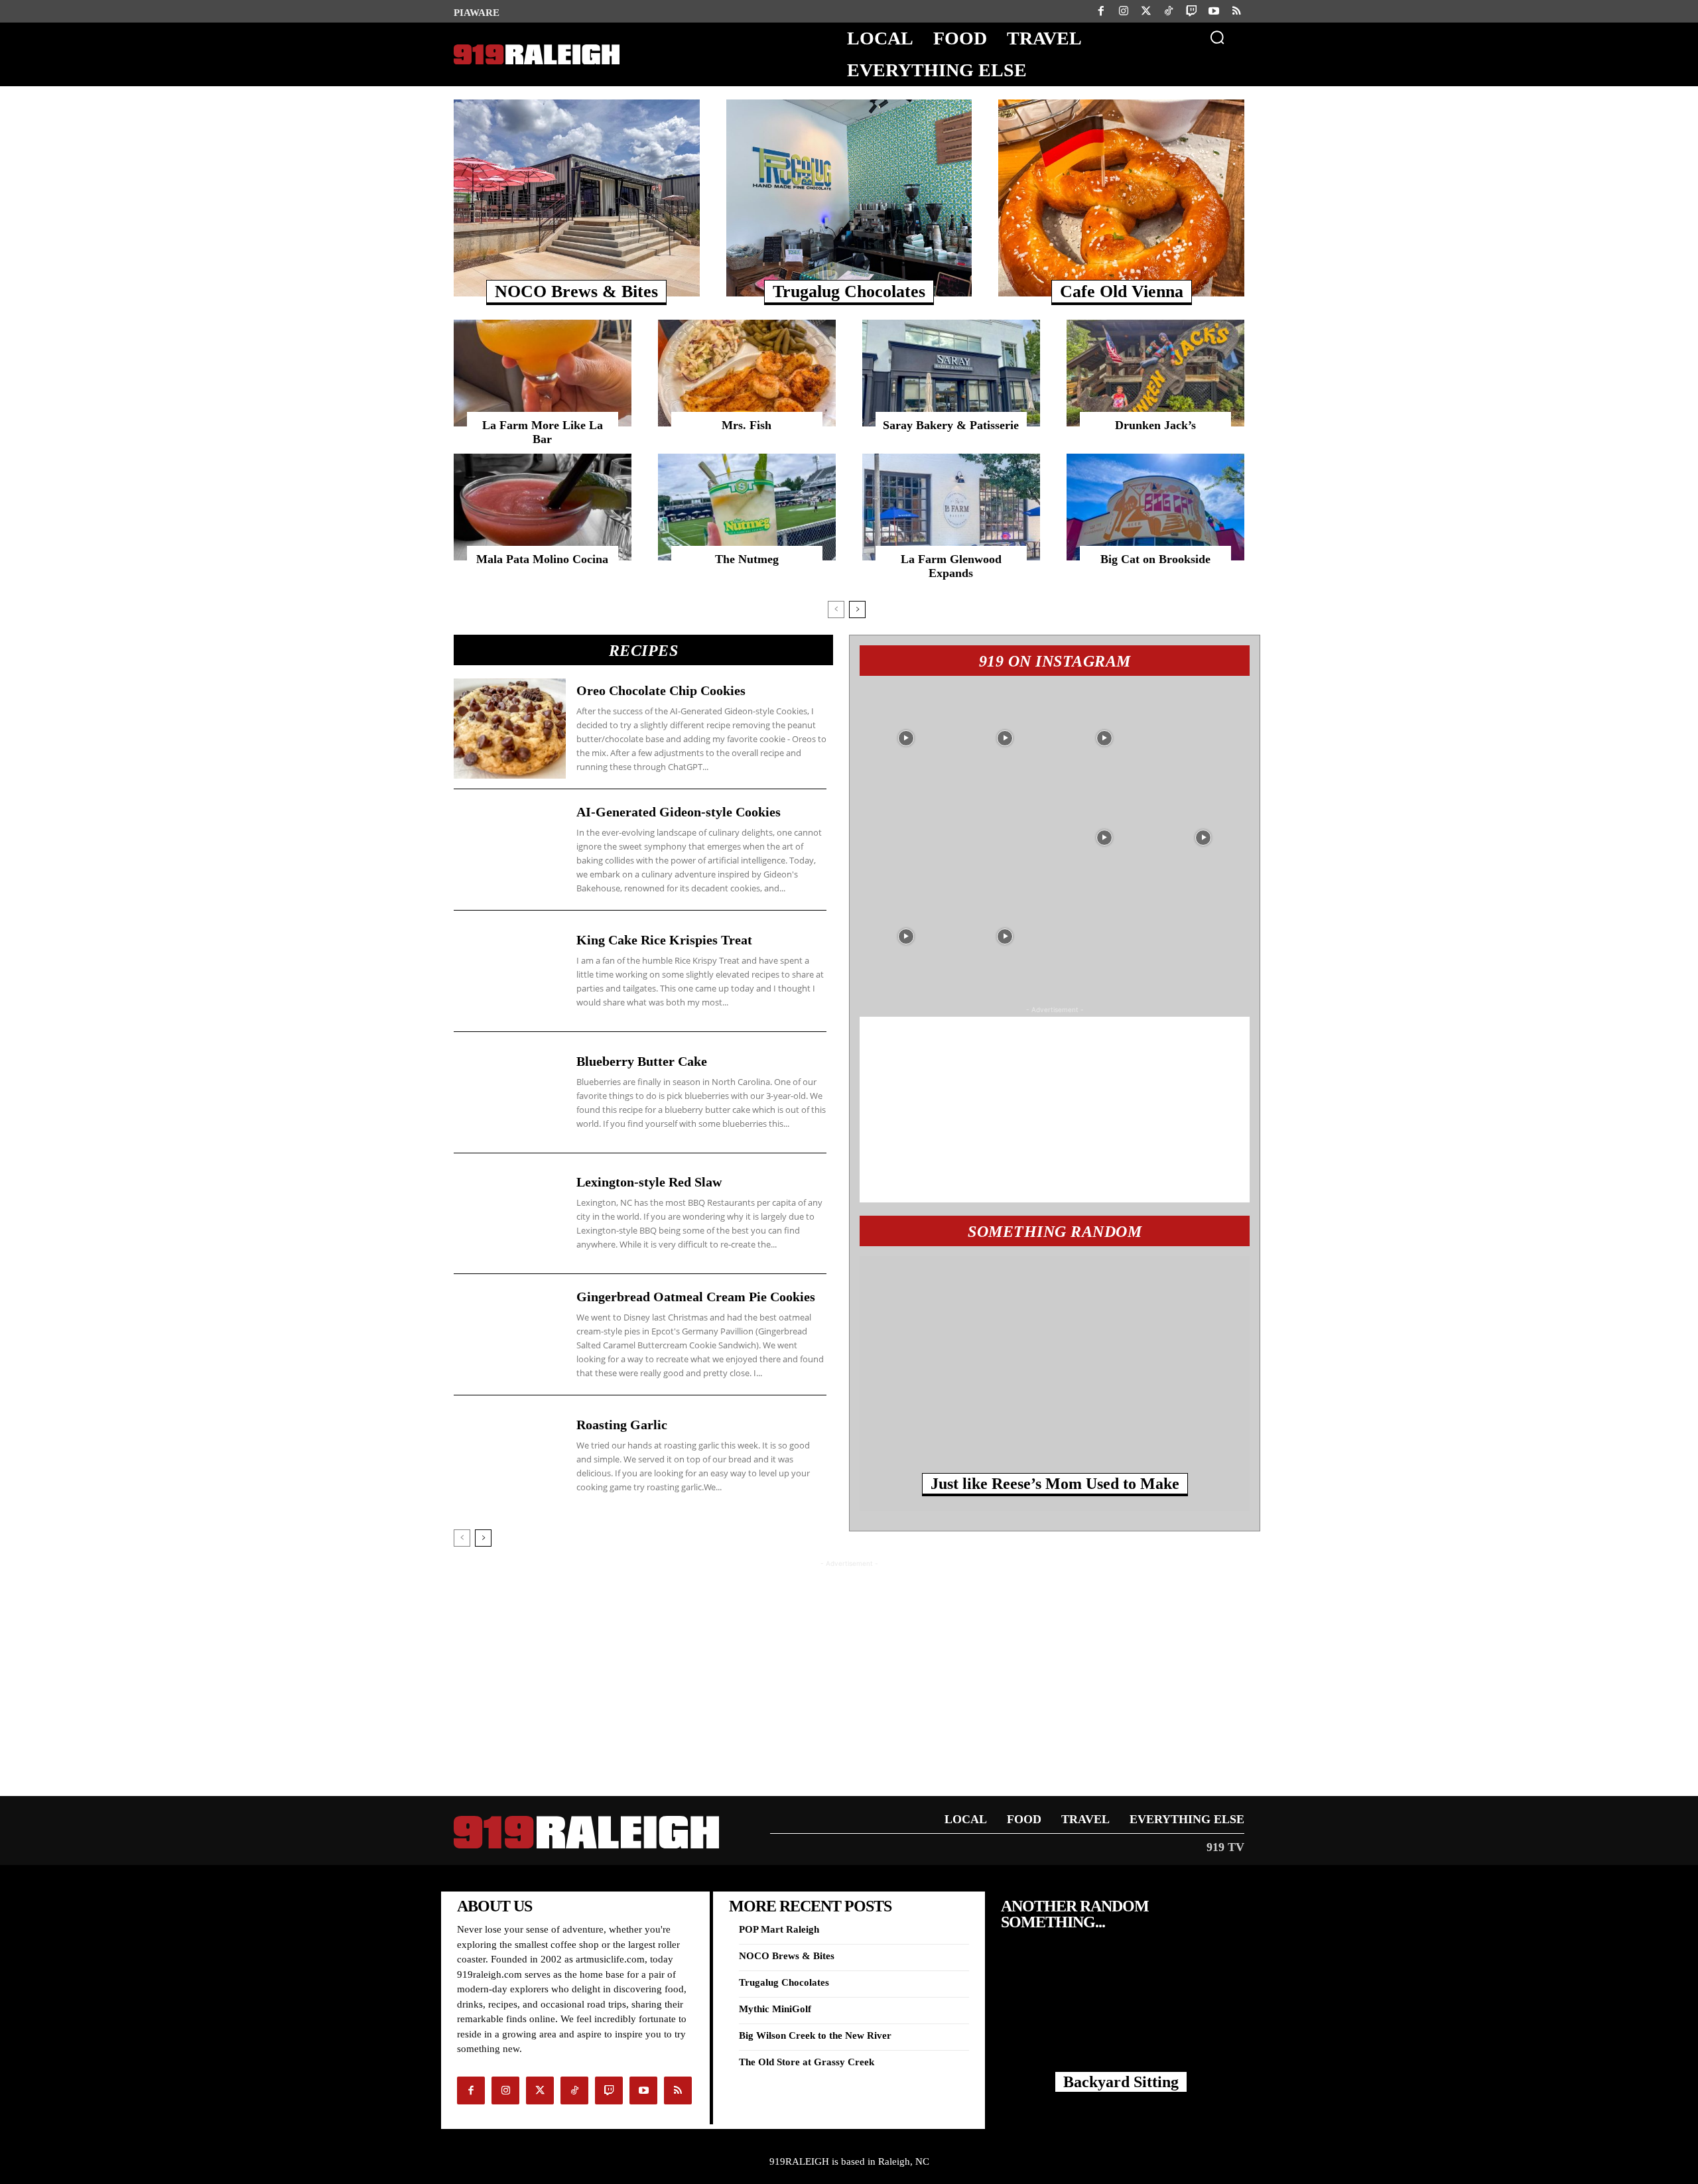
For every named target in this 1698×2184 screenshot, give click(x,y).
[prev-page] (836, 610)
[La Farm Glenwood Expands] (951, 507)
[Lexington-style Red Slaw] (510, 1214)
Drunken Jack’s (1155, 425)
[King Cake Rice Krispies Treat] (510, 971)
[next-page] (857, 610)
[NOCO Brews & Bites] (577, 198)
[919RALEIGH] (534, 55)
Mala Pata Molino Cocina (542, 559)
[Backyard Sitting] (1121, 2017)
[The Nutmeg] (747, 507)
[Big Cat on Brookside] (1155, 507)
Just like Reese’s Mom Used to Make (1055, 1484)
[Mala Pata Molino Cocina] (543, 507)
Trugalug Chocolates (849, 291)
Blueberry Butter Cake (642, 1061)
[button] (1217, 37)
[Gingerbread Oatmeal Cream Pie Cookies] (510, 1334)
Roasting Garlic (622, 1425)
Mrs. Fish (747, 425)
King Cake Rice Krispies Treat (664, 940)
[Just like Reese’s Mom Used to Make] (1055, 1373)
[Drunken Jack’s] (1155, 373)
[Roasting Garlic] (510, 1456)
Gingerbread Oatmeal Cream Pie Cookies (696, 1297)
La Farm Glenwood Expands (951, 566)
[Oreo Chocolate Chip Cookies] (510, 729)
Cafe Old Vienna (1122, 291)
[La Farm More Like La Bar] (543, 373)
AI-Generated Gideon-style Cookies (679, 812)
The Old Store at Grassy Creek (807, 2062)
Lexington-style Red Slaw (649, 1182)
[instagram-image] (906, 736)
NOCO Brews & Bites (576, 291)
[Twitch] (1191, 11)
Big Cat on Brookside (1155, 559)
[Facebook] (1101, 11)
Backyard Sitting (1121, 2082)
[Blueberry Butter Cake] (510, 1092)
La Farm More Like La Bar (543, 432)
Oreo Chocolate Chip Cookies (661, 690)
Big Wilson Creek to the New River (815, 2035)
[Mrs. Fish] (747, 373)
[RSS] (1236, 11)
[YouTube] (1214, 11)
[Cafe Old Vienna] (1121, 198)
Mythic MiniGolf (775, 2009)
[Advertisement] (1055, 1110)
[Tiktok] (1169, 11)
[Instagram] (1124, 11)
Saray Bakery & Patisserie (951, 425)
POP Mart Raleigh (779, 1929)
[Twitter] (1146, 11)
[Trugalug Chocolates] (849, 198)
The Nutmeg (747, 559)
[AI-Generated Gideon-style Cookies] (510, 850)
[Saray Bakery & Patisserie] (951, 373)
